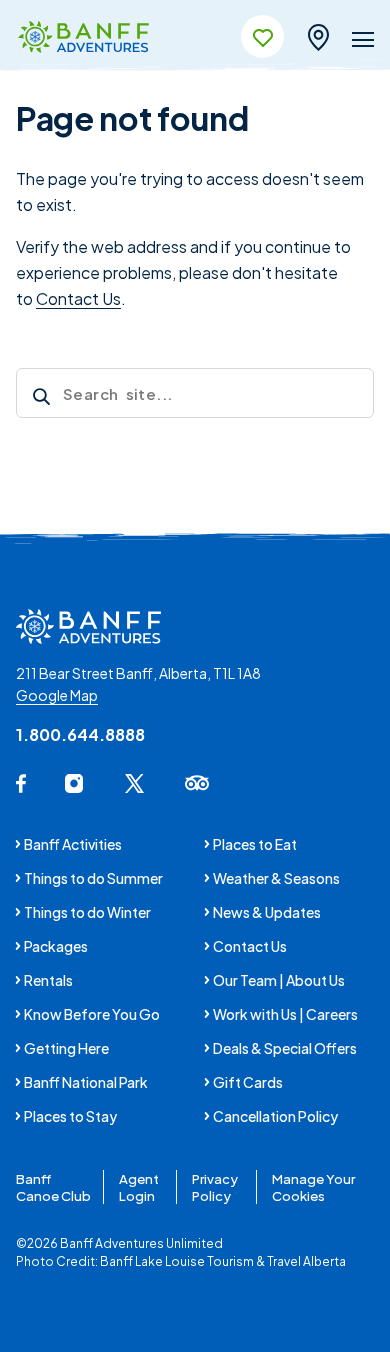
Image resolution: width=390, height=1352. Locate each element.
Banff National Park (86, 1082)
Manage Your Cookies (313, 1187)
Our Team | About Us (279, 980)
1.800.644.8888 (80, 734)
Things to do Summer (93, 878)
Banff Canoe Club (53, 1187)
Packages (56, 946)
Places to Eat (255, 844)
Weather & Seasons (276, 878)
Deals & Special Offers (285, 1048)
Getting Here (66, 1048)
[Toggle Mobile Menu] (363, 43)
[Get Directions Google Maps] (318, 34)
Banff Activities (73, 844)
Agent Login (139, 1187)
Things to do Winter (87, 912)
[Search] (40, 399)
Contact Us (78, 298)
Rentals (48, 980)
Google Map (57, 695)
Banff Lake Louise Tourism (177, 1261)
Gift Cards (248, 1082)
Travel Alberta (306, 1261)
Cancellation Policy (275, 1116)
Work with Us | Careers (285, 1014)
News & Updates (267, 912)
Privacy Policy (215, 1187)
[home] (83, 38)
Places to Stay (70, 1116)
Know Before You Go (92, 1014)
